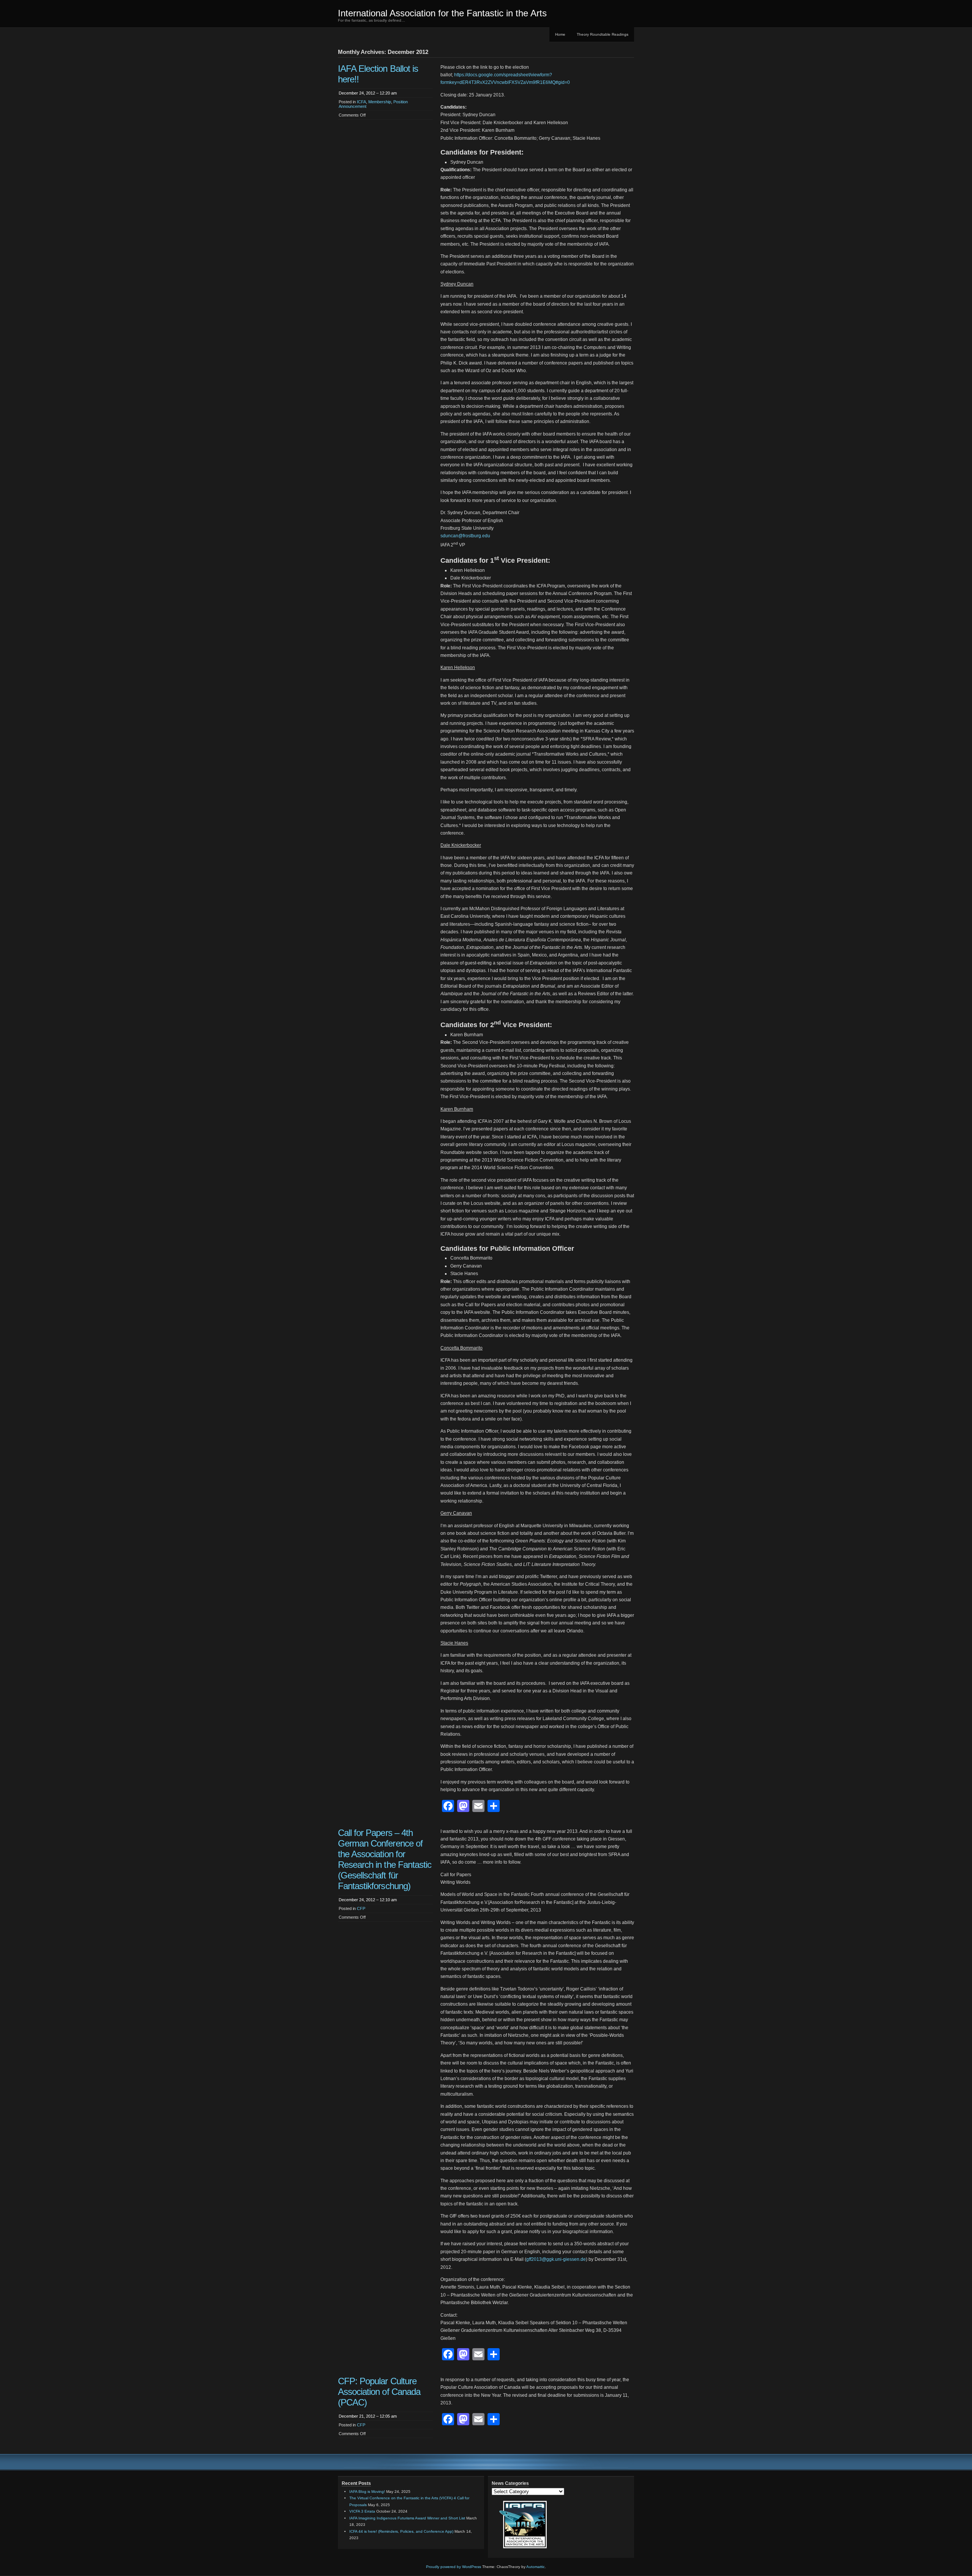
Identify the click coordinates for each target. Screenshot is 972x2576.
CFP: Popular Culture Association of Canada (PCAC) (379, 2392)
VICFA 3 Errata (362, 2511)
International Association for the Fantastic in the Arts (442, 13)
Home (560, 34)
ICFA (361, 102)
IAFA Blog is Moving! (367, 2492)
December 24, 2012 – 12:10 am (368, 1900)
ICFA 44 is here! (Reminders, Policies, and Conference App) (401, 2531)
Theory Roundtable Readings (603, 34)
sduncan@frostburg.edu (465, 536)
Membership (380, 102)
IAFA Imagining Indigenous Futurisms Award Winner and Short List (407, 2518)
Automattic (536, 2567)
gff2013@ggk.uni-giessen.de (556, 2259)
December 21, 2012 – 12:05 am (368, 2416)
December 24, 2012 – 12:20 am (368, 93)
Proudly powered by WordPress (454, 2567)
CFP (361, 1908)
